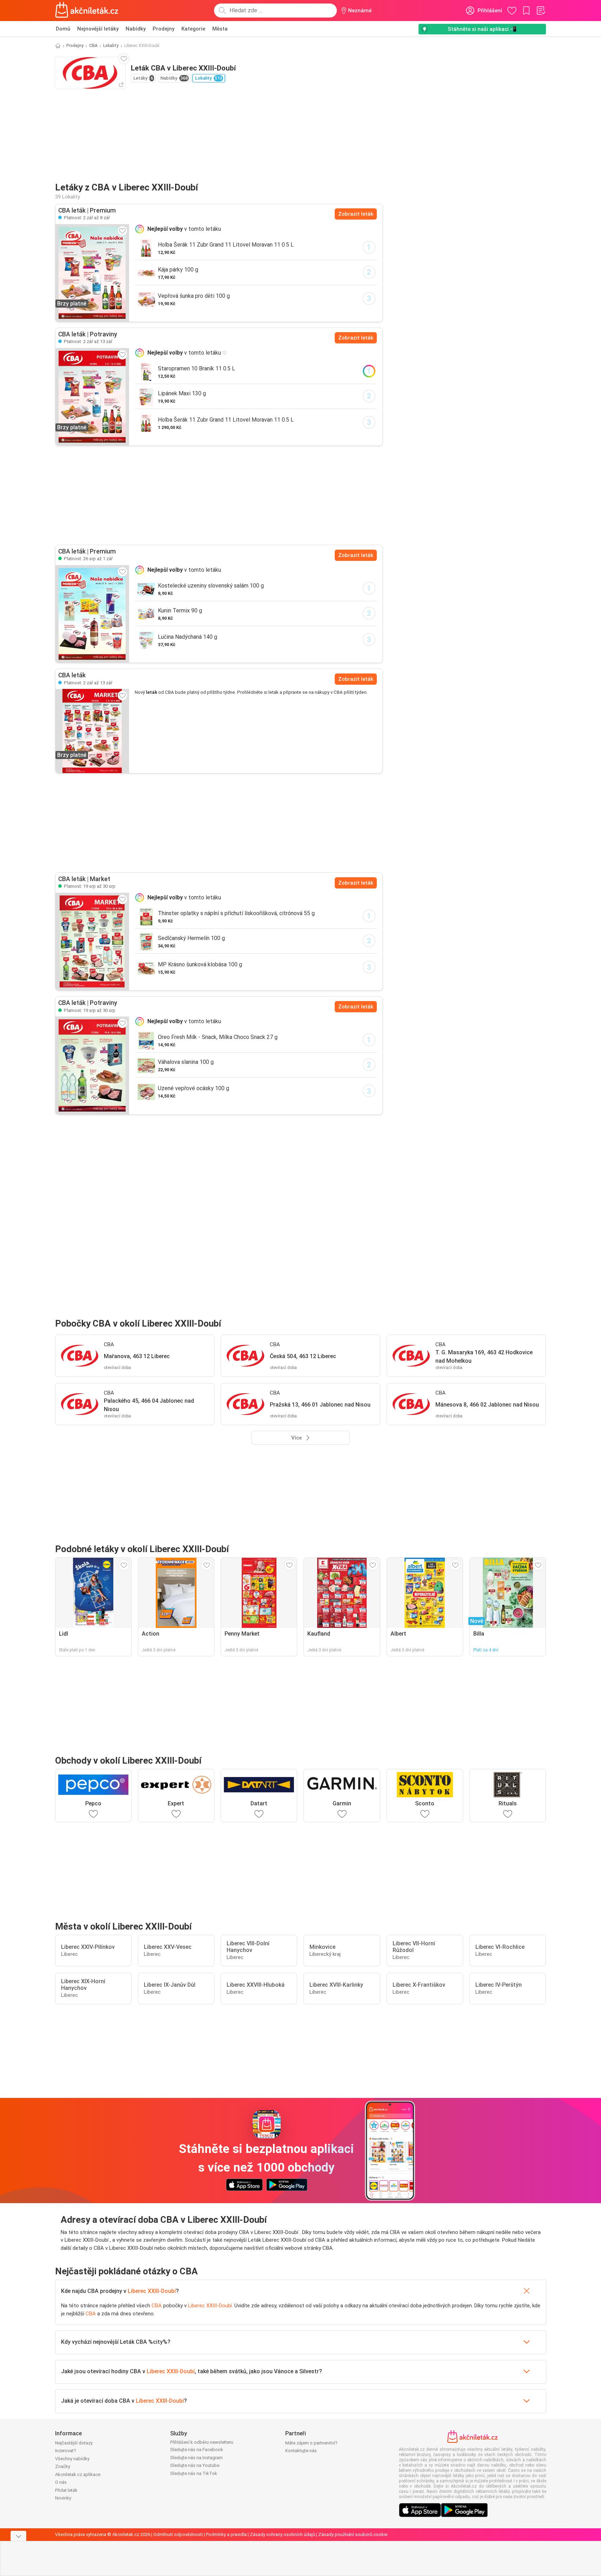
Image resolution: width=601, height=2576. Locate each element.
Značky (63, 2466)
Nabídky (136, 29)
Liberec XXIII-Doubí (152, 2291)
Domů (63, 29)
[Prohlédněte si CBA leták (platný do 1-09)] (92, 614)
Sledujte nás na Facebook (197, 2450)
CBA (93, 46)
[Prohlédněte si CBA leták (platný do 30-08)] (92, 941)
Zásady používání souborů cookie (353, 2534)
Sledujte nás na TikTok (194, 2473)
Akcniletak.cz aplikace (78, 2474)
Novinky (63, 2498)
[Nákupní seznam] (541, 11)
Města (220, 29)
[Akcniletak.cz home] (87, 11)
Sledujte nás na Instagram (196, 2458)
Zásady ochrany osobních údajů (282, 2534)
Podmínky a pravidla (226, 2534)
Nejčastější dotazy (74, 2443)
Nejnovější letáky (98, 29)
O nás (61, 2482)
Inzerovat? (66, 2451)
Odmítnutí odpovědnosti (178, 2534)
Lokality (111, 46)
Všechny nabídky (72, 2459)
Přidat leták (66, 2490)
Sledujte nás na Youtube (195, 2465)
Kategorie (193, 29)
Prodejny (163, 29)
